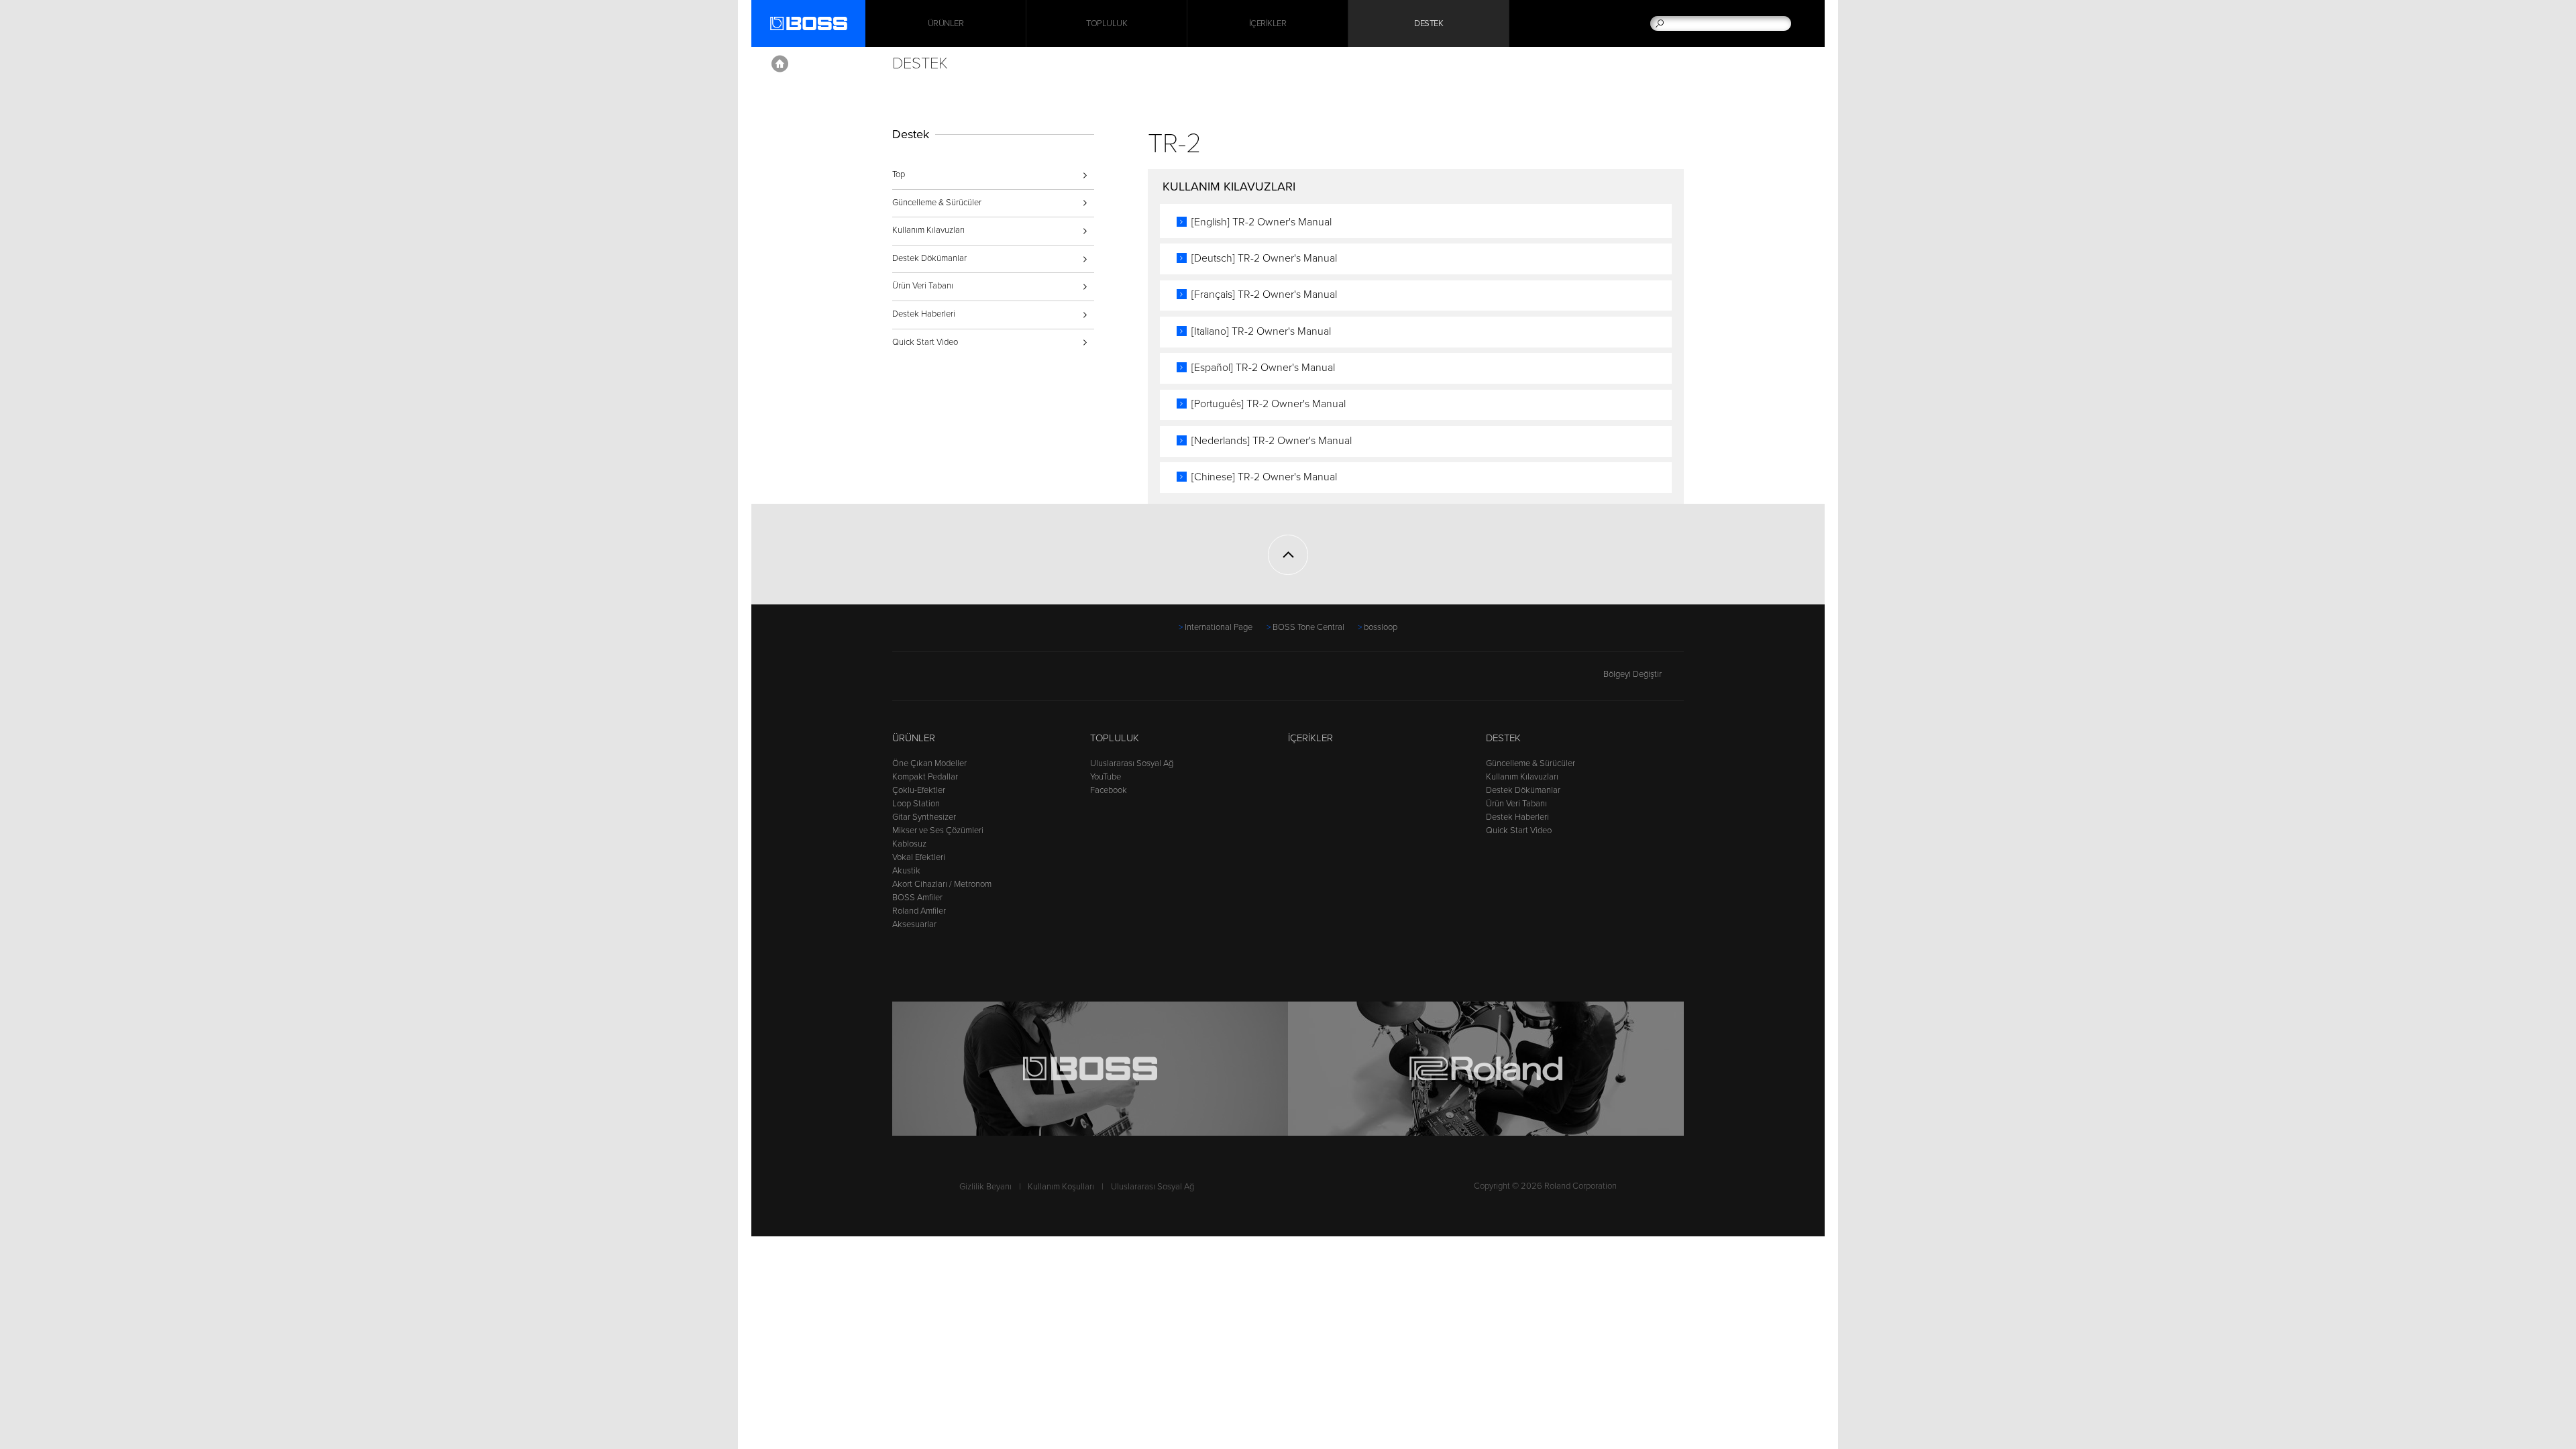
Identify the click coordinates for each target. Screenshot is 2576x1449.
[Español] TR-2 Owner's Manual (1263, 368)
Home (780, 64)
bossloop (1381, 627)
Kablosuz (909, 844)
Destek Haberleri (924, 314)
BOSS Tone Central (1308, 627)
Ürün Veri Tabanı (923, 286)
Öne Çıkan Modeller (929, 763)
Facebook (1109, 790)
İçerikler (1268, 23)
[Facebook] (901, 680)
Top (899, 174)
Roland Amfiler (919, 911)
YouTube (1106, 777)
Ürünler (914, 738)
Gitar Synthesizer (924, 817)
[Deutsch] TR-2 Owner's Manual (1264, 258)
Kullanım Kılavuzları (928, 230)
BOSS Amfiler (917, 898)
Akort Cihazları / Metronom (942, 884)
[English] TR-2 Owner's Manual (1262, 222)
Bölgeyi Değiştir (1632, 674)
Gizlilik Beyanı (985, 1187)
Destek (1429, 23)
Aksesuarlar (914, 924)
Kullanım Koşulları (1061, 1187)
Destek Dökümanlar (929, 258)
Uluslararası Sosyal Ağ (1132, 763)
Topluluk (1107, 23)
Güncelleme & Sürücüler (937, 203)
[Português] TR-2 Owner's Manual (1269, 404)
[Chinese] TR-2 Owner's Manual (1264, 477)
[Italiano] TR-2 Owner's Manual (1261, 331)
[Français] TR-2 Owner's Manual (1264, 294)
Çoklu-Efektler (919, 790)
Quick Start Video (925, 342)
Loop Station (916, 804)
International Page (1219, 627)
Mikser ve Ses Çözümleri (938, 830)
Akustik (906, 871)
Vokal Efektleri (919, 857)
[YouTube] (926, 680)
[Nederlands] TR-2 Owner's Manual (1272, 441)
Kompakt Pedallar (925, 777)
